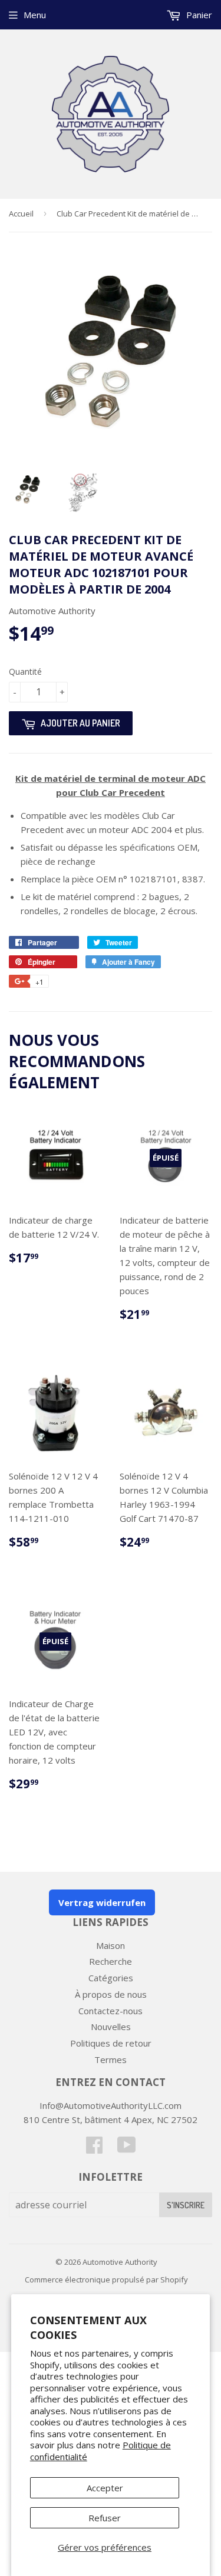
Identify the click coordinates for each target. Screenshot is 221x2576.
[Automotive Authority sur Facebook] (94, 2148)
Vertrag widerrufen (102, 1902)
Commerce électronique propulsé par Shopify (106, 2280)
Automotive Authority (120, 2262)
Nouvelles (111, 2027)
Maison (111, 1945)
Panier (198, 15)
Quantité (25, 672)
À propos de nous (111, 1994)
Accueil (21, 214)
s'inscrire (186, 2205)
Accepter (105, 2488)
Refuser (105, 2518)
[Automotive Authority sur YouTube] (127, 2148)
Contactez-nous (111, 2011)
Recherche (111, 1961)
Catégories (111, 1978)
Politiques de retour (111, 2043)
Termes (111, 2060)
